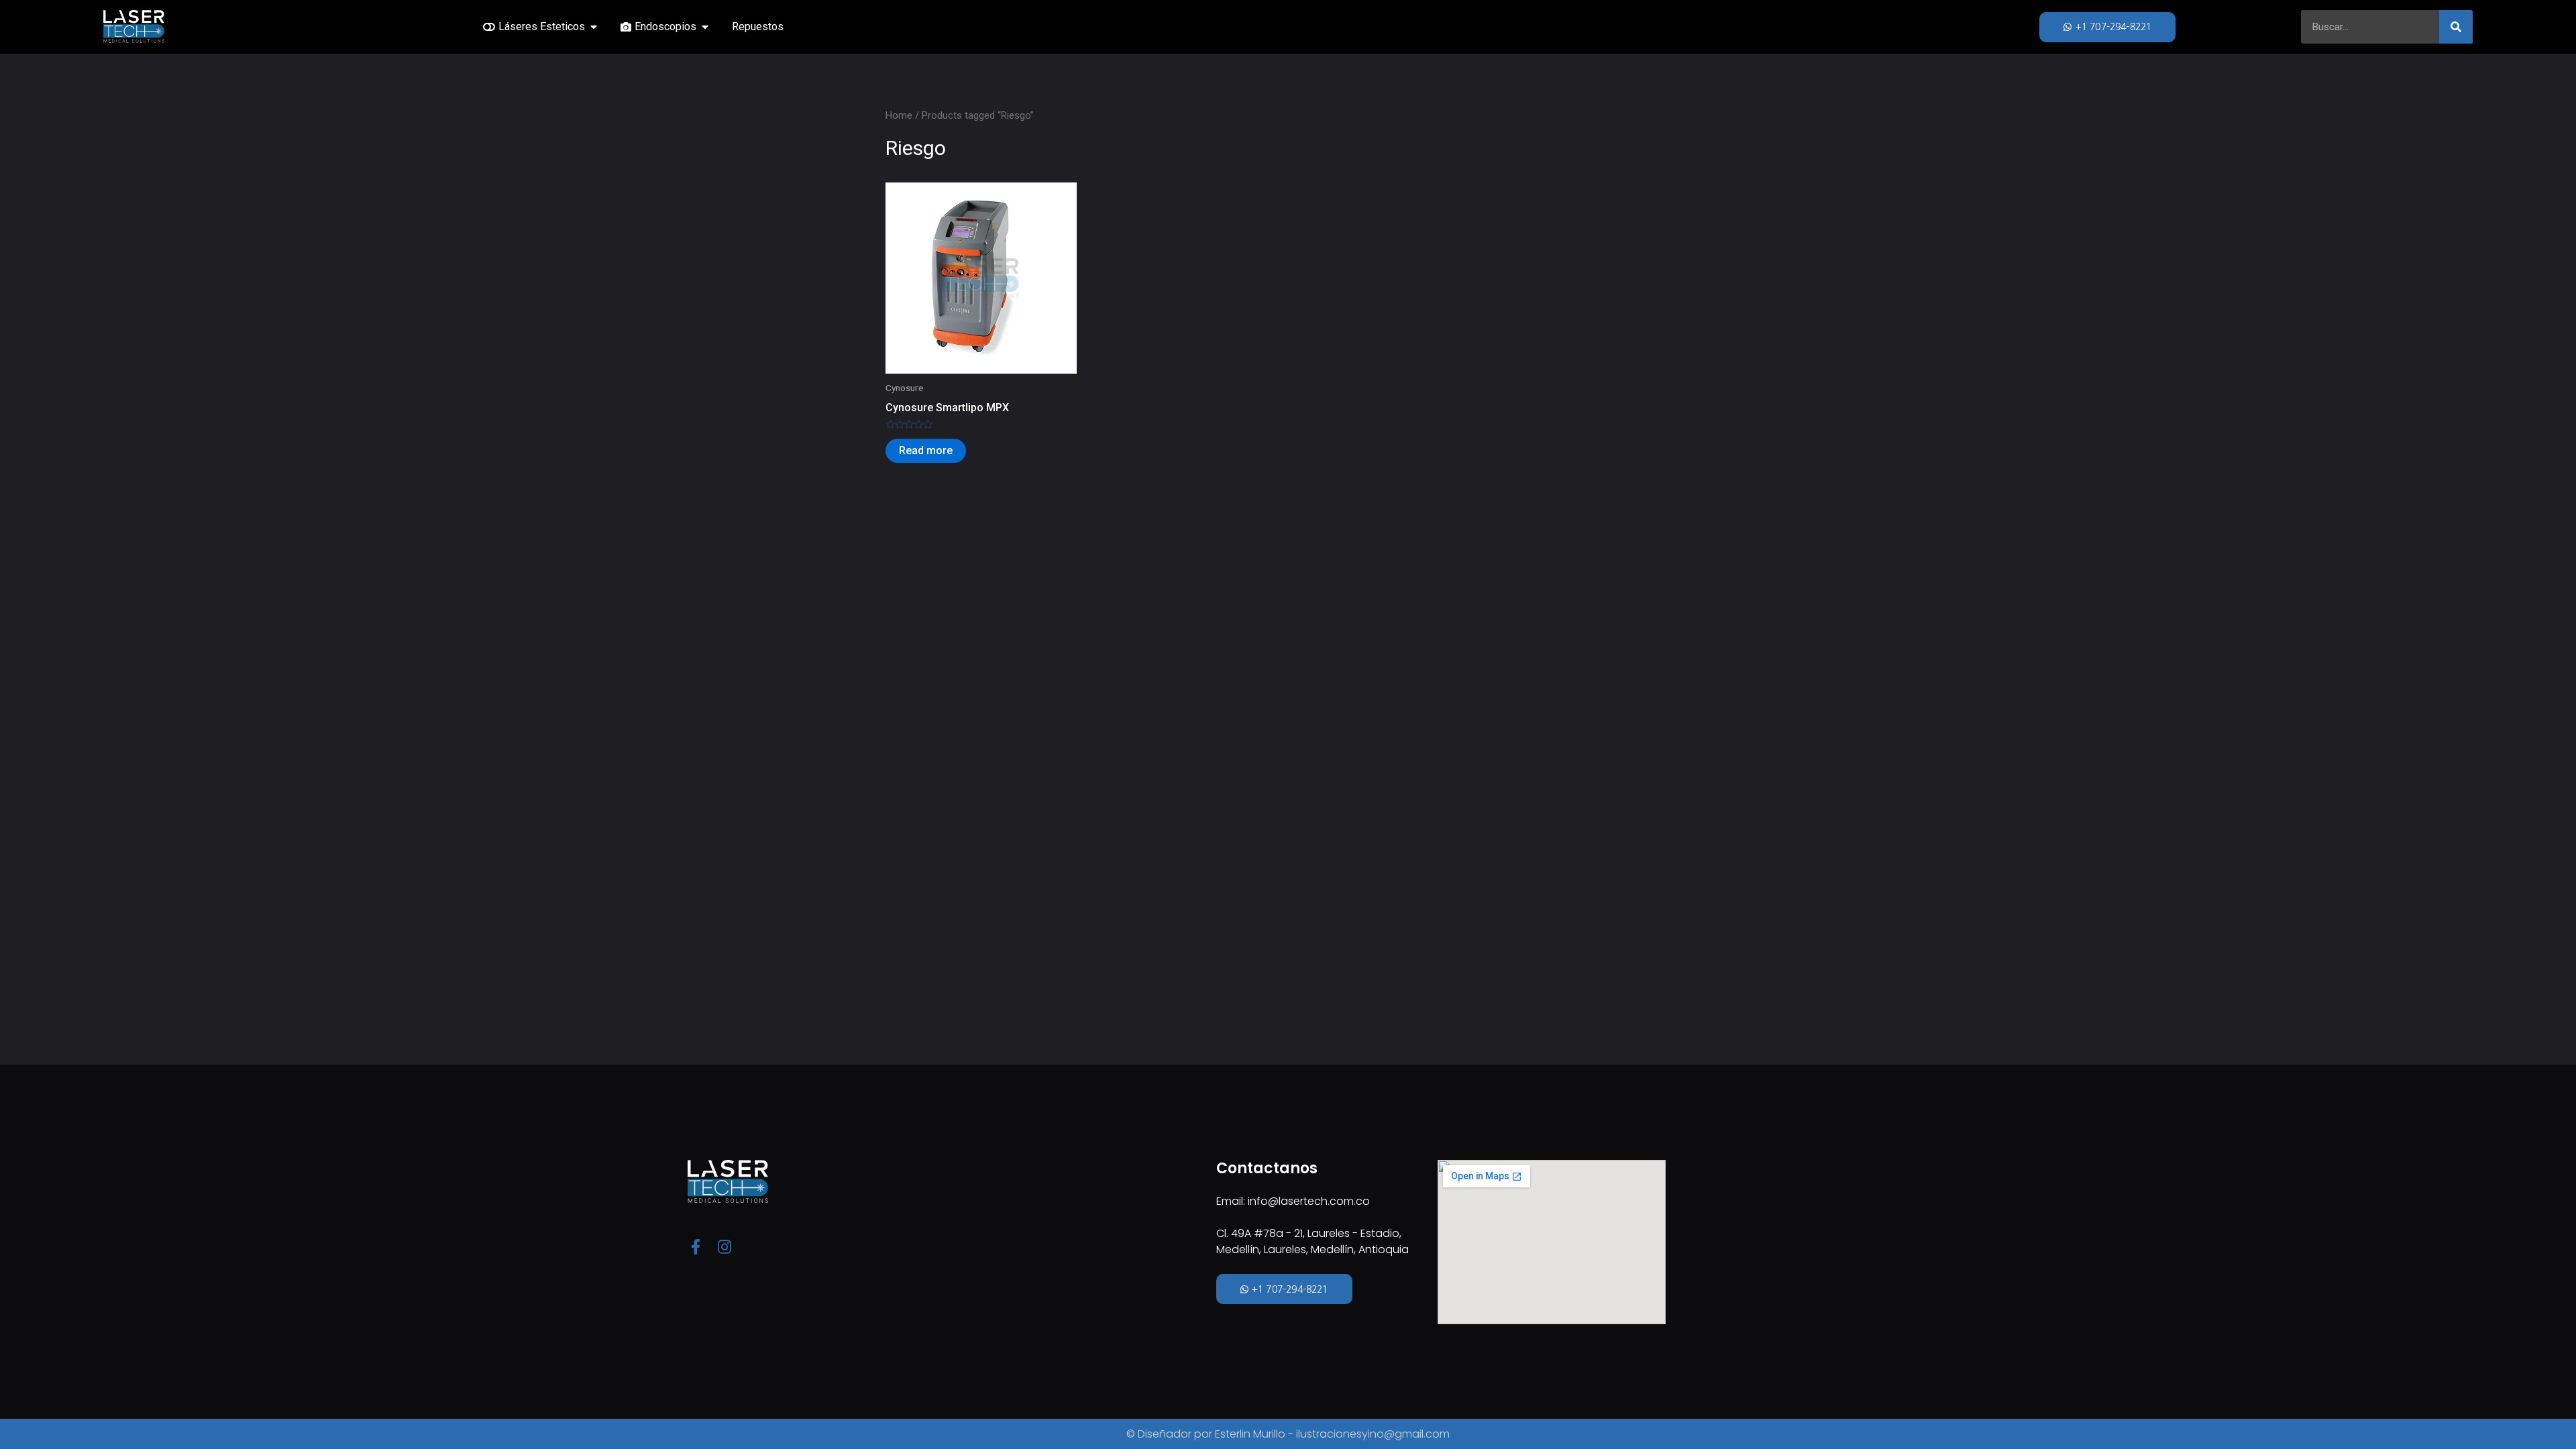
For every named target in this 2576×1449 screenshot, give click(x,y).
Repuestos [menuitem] (758, 26)
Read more (926, 450)
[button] (594, 27)
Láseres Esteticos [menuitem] (542, 26)
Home (899, 115)
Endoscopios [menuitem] (665, 26)
